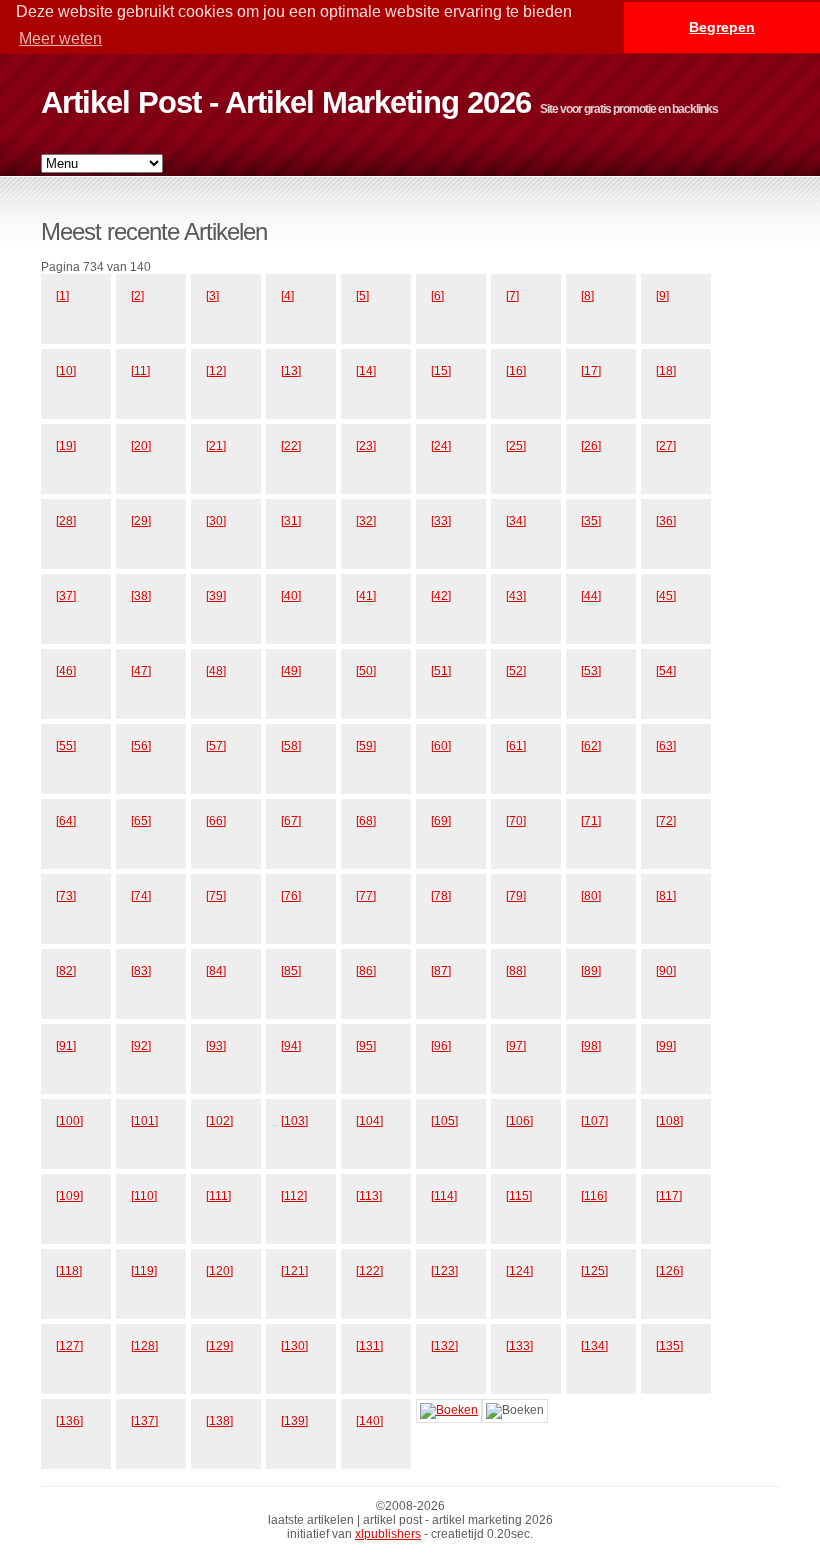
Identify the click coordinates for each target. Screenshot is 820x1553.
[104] (369, 1121)
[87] (441, 971)
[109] (69, 1196)
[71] (591, 821)
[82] (66, 971)
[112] (294, 1196)
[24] (441, 446)
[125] (594, 1271)
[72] (666, 821)
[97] (516, 1046)
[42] (441, 596)
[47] (141, 671)
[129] (219, 1346)
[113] (369, 1196)
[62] (591, 746)
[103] (294, 1121)
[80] (591, 896)
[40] (291, 596)
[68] (366, 821)
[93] (216, 1046)
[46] (66, 671)
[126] (669, 1271)
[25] (516, 446)
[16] (516, 371)
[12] (216, 371)
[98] (591, 1046)
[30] (216, 521)
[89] (591, 971)
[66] (216, 821)
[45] (666, 596)
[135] (669, 1346)
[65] (141, 821)
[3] (212, 296)
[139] (294, 1421)
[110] (144, 1196)
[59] (366, 746)
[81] (666, 896)
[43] (516, 596)
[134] (594, 1346)
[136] (69, 1421)
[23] (366, 446)
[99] (666, 1046)
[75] (216, 896)
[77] (366, 896)
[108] (669, 1121)
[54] (666, 671)
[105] (444, 1121)
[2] (137, 296)
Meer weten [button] (60, 38)
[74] (141, 896)
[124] (519, 1271)
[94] (291, 1046)
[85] (291, 971)
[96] (441, 1046)
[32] (366, 521)
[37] (66, 596)
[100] (69, 1121)
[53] (591, 671)
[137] (144, 1421)
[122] (369, 1271)
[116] (594, 1196)
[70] (516, 821)
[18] (666, 371)
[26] (591, 446)
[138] (219, 1421)
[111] (218, 1196)
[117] (669, 1196)
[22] (291, 446)
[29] (141, 521)
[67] (291, 821)
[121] (294, 1271)
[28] (66, 521)
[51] (441, 671)
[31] (291, 521)
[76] (291, 896)
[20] (141, 446)
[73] (66, 896)
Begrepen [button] (722, 27)
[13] (291, 371)
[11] (140, 371)
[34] (516, 521)
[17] (591, 371)
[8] (587, 296)
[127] (69, 1346)
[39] (216, 596)
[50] (366, 671)
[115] (519, 1196)
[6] (437, 296)
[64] (66, 821)
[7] (512, 296)
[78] (441, 896)
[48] (216, 671)
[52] (516, 671)
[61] (516, 746)
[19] (66, 446)
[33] (441, 521)
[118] (69, 1271)
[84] (216, 971)
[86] (366, 971)
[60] (441, 746)
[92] (141, 1046)
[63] (666, 746)
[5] (362, 296)
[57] (216, 746)
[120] (219, 1271)
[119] (144, 1271)
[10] (66, 371)
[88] (516, 971)
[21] (216, 446)
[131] (369, 1346)
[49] (291, 671)
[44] (591, 596)
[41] (366, 596)
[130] (294, 1346)
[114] (444, 1196)
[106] (519, 1121)
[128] (144, 1346)
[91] (66, 1046)
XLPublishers (388, 1534)
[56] (141, 746)
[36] (666, 521)
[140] (369, 1421)
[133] (519, 1346)
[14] (366, 371)
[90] (666, 971)
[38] (141, 596)
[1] (62, 296)
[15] (441, 371)
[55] (66, 746)
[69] (441, 821)
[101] (144, 1121)
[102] (219, 1121)
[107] (594, 1121)
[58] (291, 746)
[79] (516, 896)
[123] (444, 1271)
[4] (287, 296)
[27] (666, 446)
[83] (141, 971)
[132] (444, 1346)
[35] (591, 521)
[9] (662, 296)
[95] (366, 1046)
